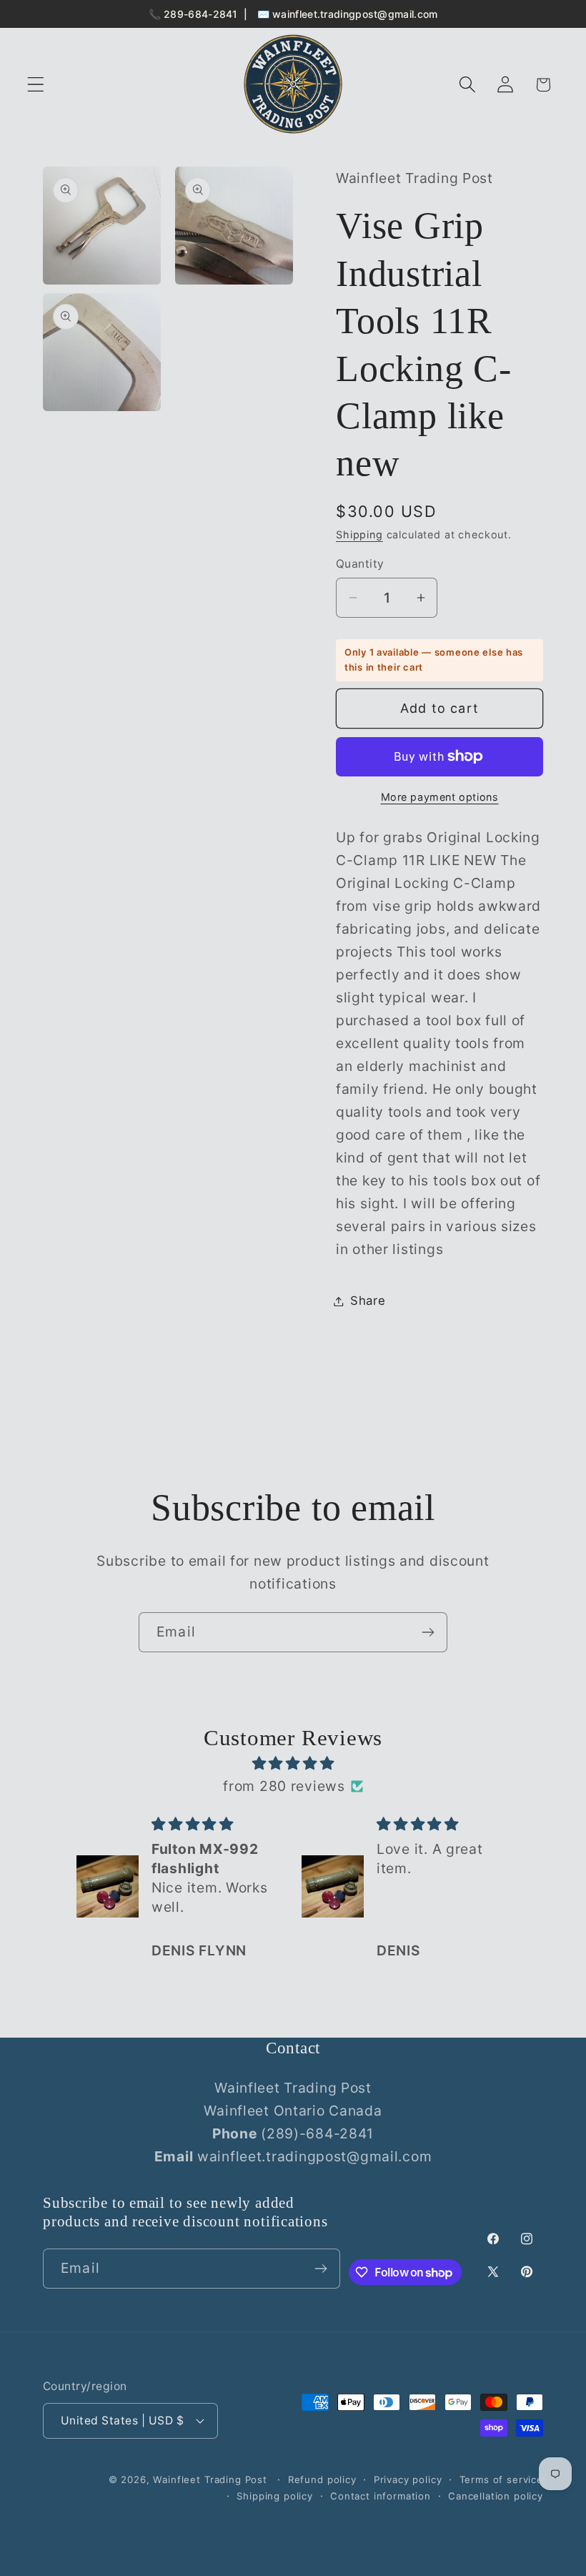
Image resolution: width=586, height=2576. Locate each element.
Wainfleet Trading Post (210, 2479)
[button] (36, 85)
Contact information (381, 2496)
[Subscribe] (428, 1632)
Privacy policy (408, 2479)
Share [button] (368, 1301)
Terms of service (501, 2479)
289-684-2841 (201, 14)
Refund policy (322, 2479)
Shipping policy (275, 2496)
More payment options (440, 797)
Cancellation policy (496, 2496)
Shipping (359, 534)
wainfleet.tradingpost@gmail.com (355, 14)
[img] (293, 1763)
